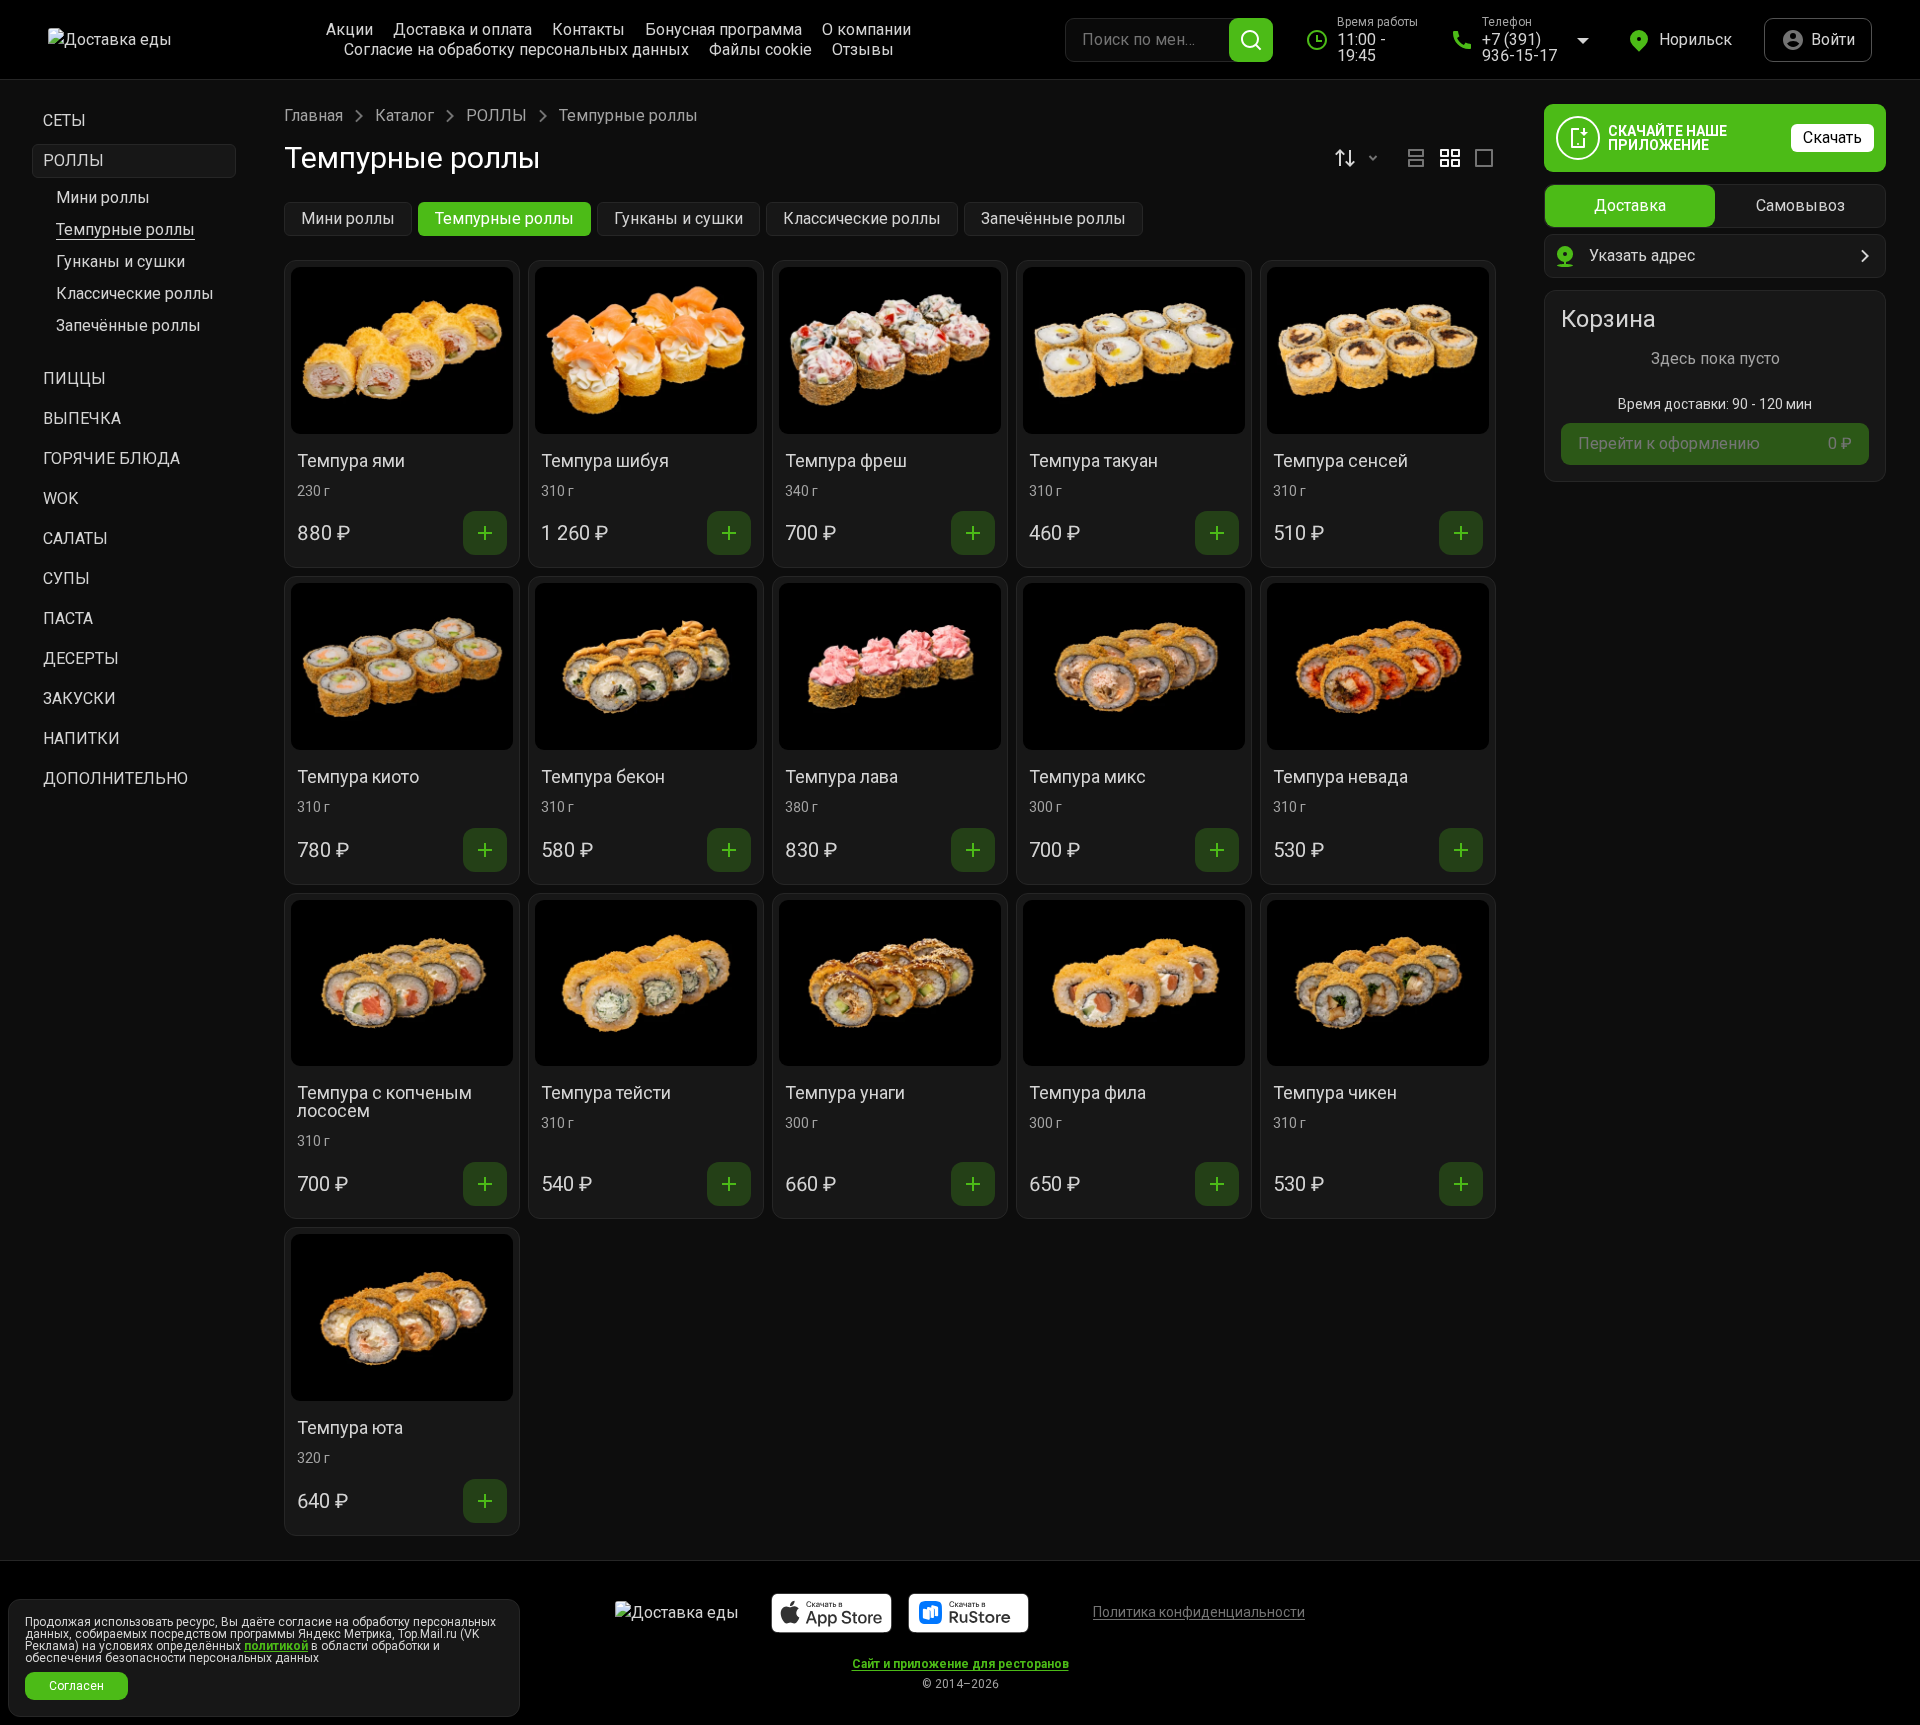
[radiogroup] (1450, 158)
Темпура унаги (845, 1093)
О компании (866, 30)
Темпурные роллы (125, 229)
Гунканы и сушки (120, 261)
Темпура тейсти (606, 1093)
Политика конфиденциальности (1199, 1612)
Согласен (76, 1686)
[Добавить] (485, 533)
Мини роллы (103, 197)
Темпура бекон (603, 777)
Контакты (588, 30)
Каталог (404, 116)
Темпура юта (350, 1428)
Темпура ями (351, 461)
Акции (349, 30)
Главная (313, 116)
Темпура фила (1087, 1093)
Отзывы (863, 50)
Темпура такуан (1093, 461)
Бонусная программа (723, 30)
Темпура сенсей (1340, 461)
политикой (276, 1646)
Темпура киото (358, 777)
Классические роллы (135, 293)
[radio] (1416, 158)
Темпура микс (1087, 777)
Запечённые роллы (128, 325)
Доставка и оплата (462, 30)
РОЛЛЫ (496, 116)
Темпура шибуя (605, 461)
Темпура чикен (1335, 1093)
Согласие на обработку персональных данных (516, 50)
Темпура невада (1340, 777)
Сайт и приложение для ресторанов (960, 1664)
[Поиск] (1251, 40)
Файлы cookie (760, 50)
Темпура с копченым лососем (384, 1102)
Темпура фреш (846, 461)
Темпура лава (841, 777)
